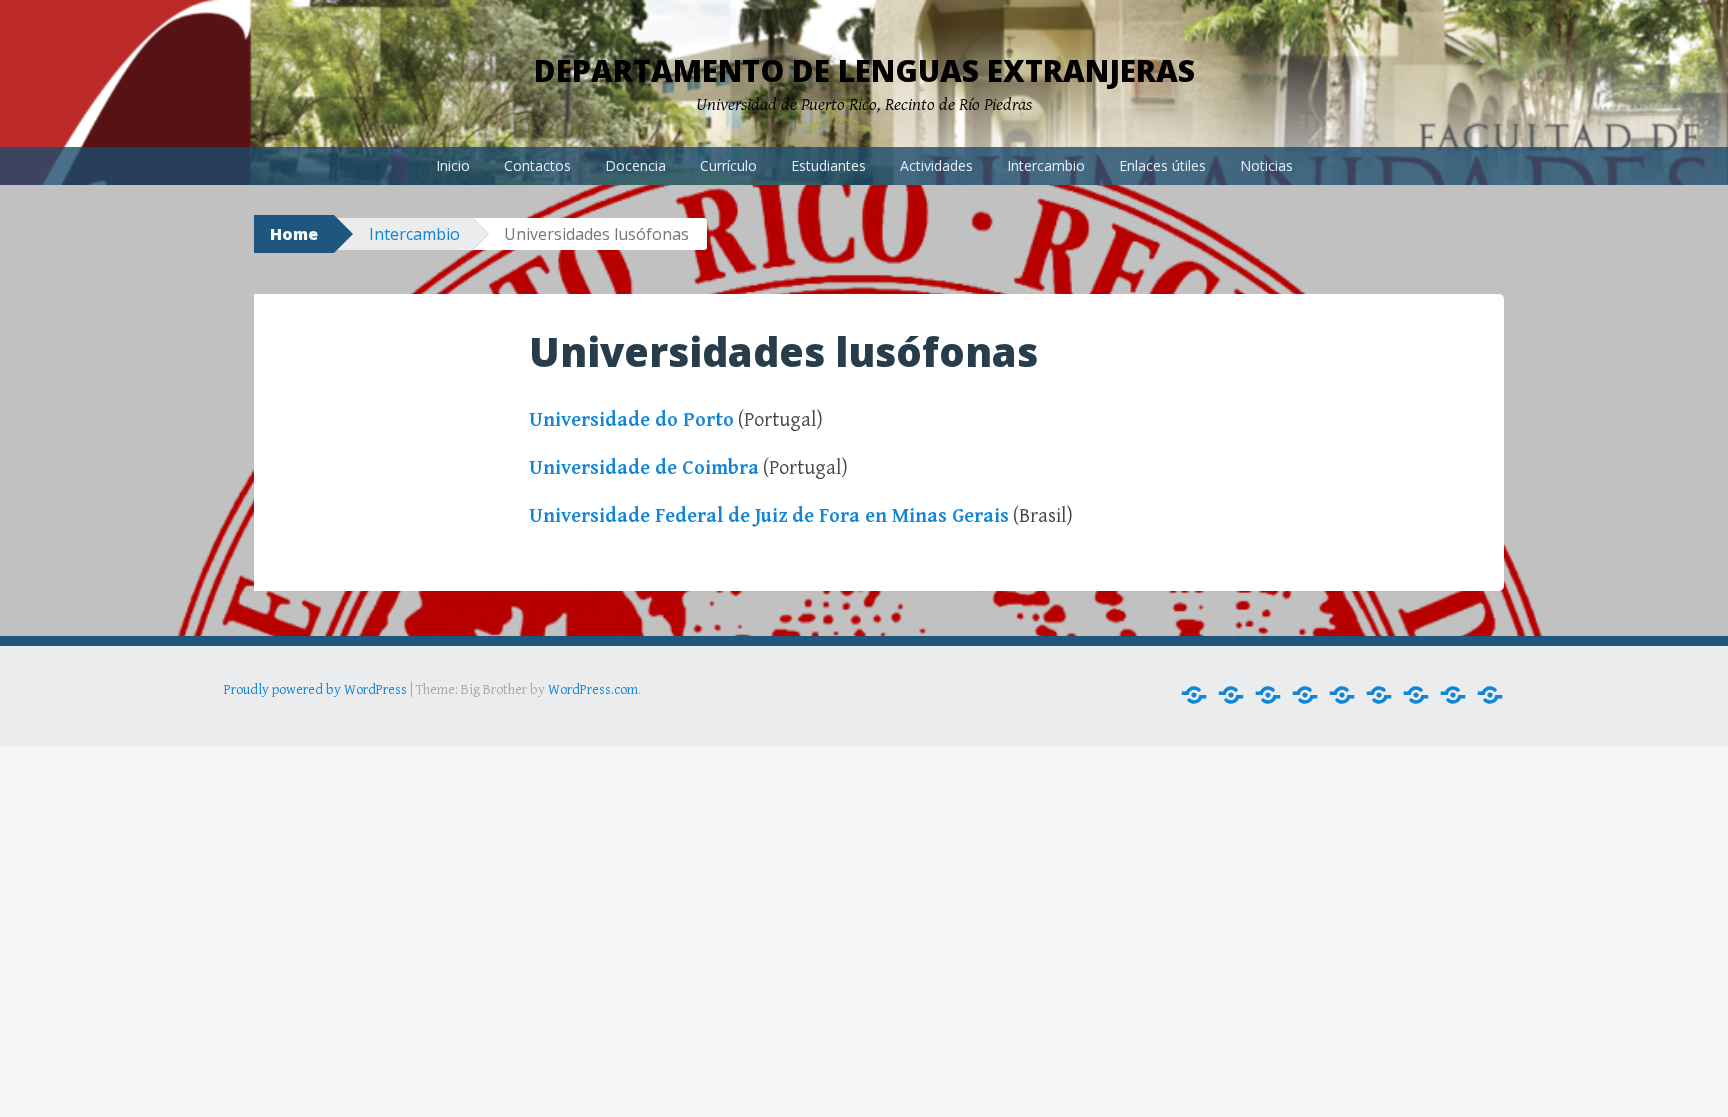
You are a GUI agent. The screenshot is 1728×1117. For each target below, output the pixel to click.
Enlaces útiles (1162, 165)
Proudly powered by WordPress (315, 690)
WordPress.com (593, 690)
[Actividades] (1379, 695)
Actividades (936, 165)
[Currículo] (1305, 695)
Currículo (728, 165)
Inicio (453, 165)
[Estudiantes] (1342, 695)
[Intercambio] (1416, 695)
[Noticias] (1490, 695)
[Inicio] (1194, 695)
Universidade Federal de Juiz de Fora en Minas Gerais (769, 516)
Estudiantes (828, 165)
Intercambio (1046, 165)
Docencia (635, 165)
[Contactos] (1231, 695)
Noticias (1266, 165)
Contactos (537, 165)
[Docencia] (1268, 695)
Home (294, 234)
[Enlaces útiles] (1453, 695)
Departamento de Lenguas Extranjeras (864, 70)
